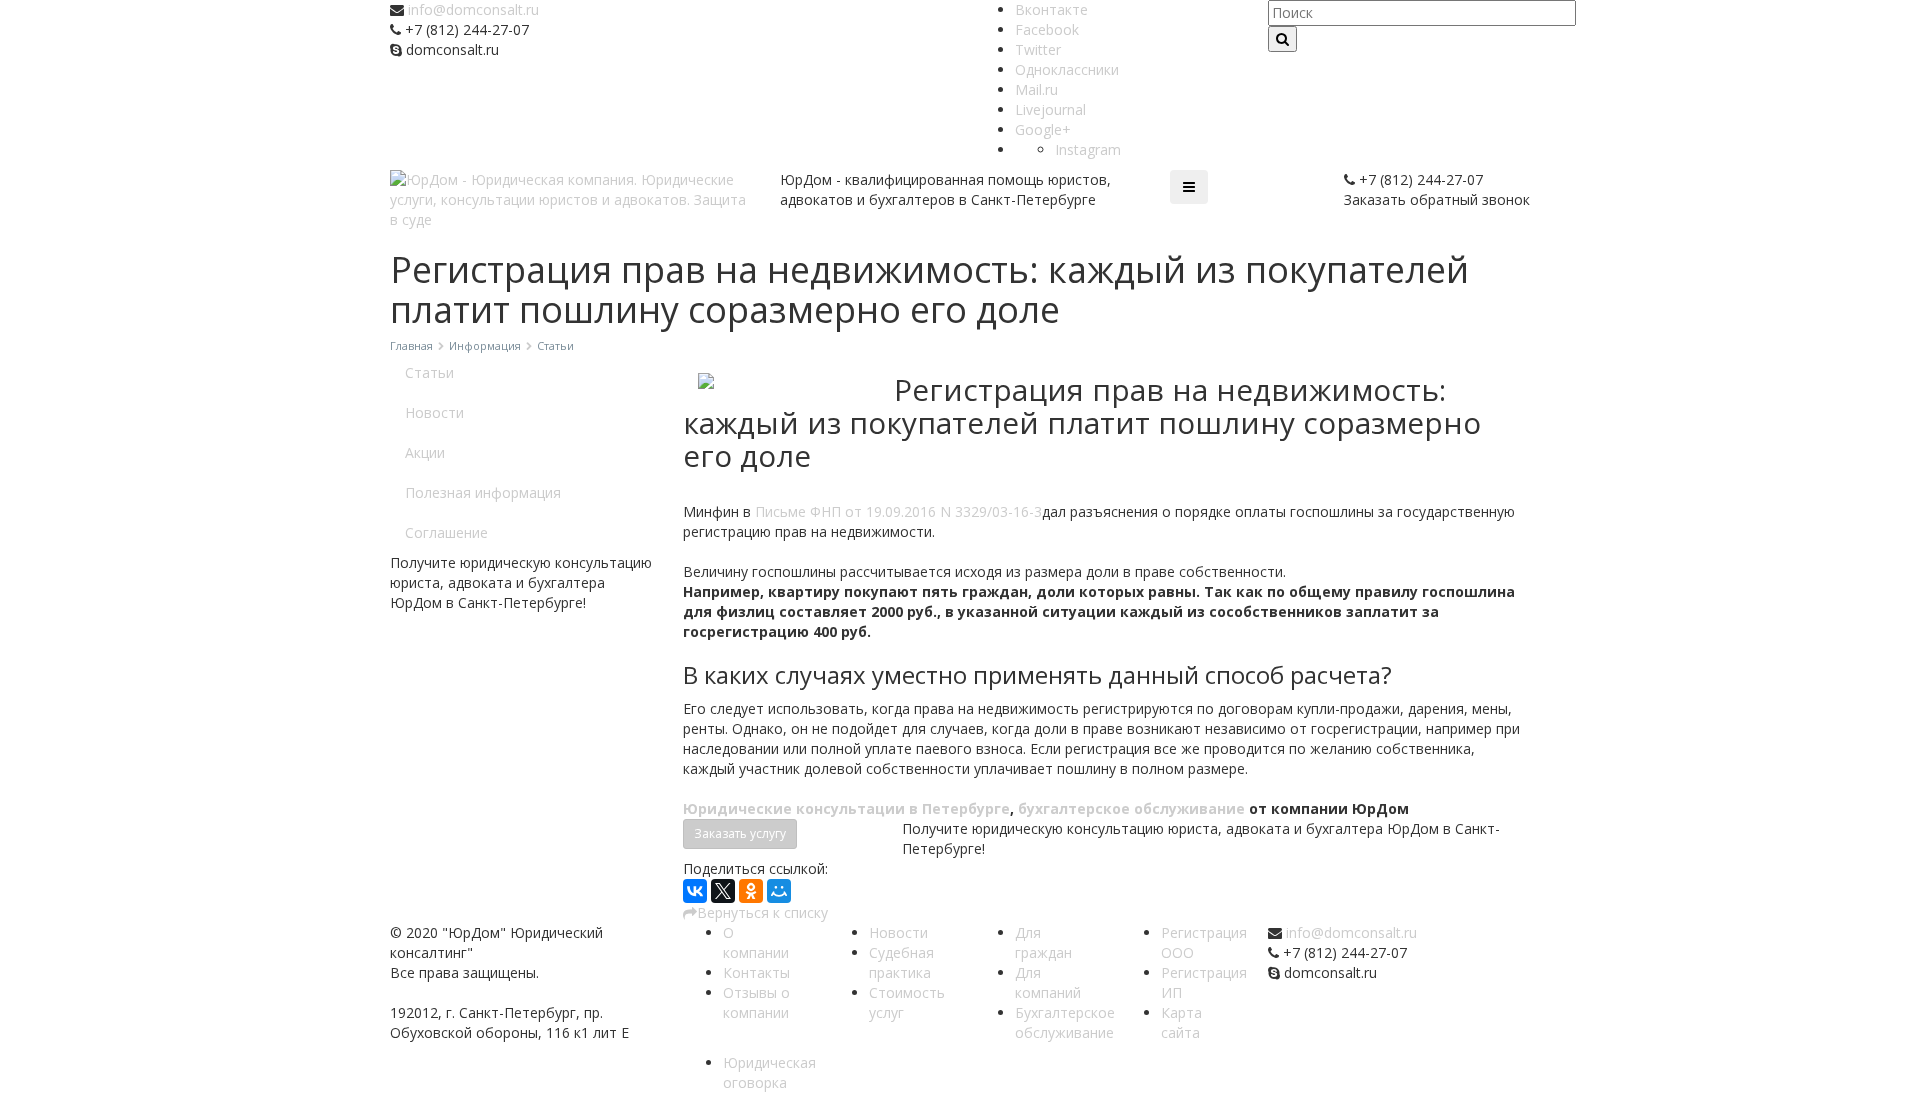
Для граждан (1043, 942)
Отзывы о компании (756, 1002)
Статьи (429, 372)
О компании (756, 942)
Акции (425, 452)
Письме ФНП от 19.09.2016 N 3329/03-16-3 (898, 511)
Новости (434, 412)
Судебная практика (901, 962)
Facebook (1047, 29)
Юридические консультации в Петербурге (846, 808)
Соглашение (446, 532)
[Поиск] (1282, 39)
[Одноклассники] (751, 891)
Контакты (756, 972)
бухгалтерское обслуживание (1131, 808)
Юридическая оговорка (769, 1072)
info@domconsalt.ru (473, 9)
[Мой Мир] (779, 891)
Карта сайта (1181, 1022)
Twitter (1038, 49)
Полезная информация (483, 492)
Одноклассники (1067, 69)
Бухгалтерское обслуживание (1065, 1022)
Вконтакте (1051, 9)
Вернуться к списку (762, 912)
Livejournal (1050, 109)
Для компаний (1048, 982)
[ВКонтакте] (695, 891)
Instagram (1088, 149)
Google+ (1043, 129)
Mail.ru (1036, 89)
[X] (723, 891)
